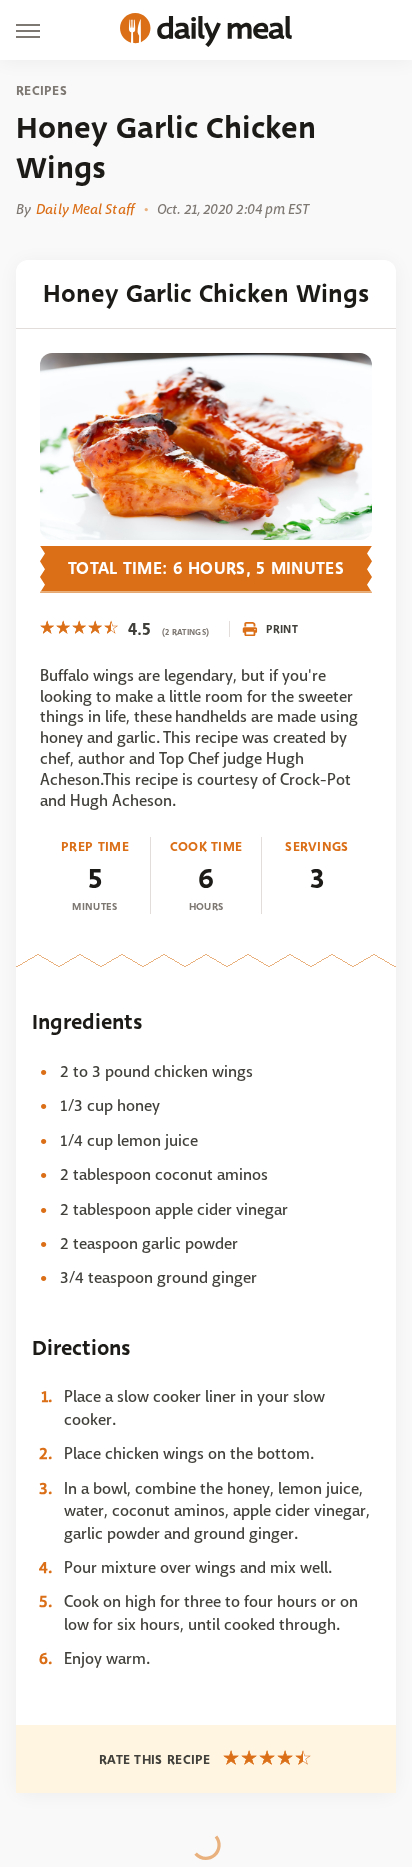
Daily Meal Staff (85, 209)
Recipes (41, 91)
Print (282, 629)
